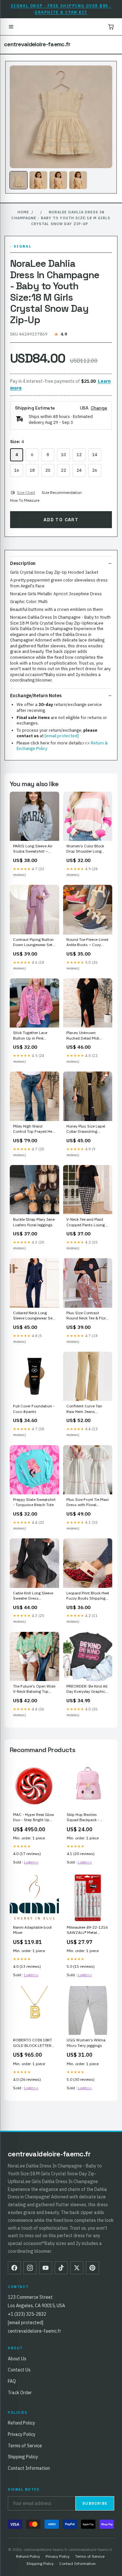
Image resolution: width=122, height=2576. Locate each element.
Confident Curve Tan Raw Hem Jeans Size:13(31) (84, 1409)
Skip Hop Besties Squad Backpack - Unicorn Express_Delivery (83, 1818)
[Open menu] (11, 27)
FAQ (12, 2381)
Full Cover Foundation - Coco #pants (34, 1409)
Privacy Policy (22, 2434)
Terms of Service (25, 2446)
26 (95, 470)
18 (32, 470)
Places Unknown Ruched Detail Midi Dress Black (83, 1036)
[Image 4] (78, 180)
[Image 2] (38, 180)
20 (48, 470)
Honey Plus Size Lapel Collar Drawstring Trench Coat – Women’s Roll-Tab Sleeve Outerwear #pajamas (87, 1129)
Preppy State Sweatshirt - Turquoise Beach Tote (34, 1502)
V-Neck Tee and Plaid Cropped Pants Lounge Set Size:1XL (87, 1222)
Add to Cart (61, 520)
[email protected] (62, 736)
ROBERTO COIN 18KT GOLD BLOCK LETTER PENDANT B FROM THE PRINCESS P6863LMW (34, 2043)
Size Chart (26, 492)
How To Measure (25, 500)
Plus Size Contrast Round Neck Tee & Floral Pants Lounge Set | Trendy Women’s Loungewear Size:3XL (88, 1316)
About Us (17, 2359)
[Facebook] (14, 2268)
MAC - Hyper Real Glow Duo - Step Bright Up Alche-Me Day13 (34, 1818)
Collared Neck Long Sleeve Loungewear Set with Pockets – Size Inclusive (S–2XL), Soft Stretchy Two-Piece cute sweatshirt (34, 1316)
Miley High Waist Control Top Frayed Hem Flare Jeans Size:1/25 (34, 1129)
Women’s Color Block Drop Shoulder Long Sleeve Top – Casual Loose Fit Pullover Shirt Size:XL (87, 849)
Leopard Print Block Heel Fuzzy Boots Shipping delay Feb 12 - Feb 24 (88, 1596)
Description (23, 563)
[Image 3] (58, 180)
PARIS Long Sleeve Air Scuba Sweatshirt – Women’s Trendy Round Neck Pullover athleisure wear (34, 849)
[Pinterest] (92, 2268)
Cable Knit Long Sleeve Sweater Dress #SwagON (33, 1596)
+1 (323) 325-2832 (27, 2314)
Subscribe (95, 2503)
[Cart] (111, 27)
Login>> (31, 1862)
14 (95, 455)
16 (17, 470)
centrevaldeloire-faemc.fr (37, 44)
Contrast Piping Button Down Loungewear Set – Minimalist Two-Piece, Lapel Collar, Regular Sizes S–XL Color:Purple (34, 943)
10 (63, 455)
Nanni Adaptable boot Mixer (32, 1930)
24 (79, 470)
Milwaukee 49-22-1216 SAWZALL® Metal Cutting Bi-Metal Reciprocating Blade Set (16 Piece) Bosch (88, 1930)
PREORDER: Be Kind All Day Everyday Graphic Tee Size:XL (87, 1689)
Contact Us (19, 2370)
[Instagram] (30, 2268)
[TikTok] (61, 2268)
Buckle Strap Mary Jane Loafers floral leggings (34, 1222)
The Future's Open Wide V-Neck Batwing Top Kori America (34, 1689)
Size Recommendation (62, 492)
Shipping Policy (23, 2457)
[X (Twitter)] (77, 2268)
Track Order (20, 2393)
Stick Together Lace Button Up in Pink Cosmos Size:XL (30, 1036)
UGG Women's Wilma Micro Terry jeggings (86, 2043)
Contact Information (29, 2468)
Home (23, 212)
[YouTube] (46, 2268)
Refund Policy (21, 2423)
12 (79, 455)
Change (99, 408)
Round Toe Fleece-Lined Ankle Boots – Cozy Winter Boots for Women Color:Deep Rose (87, 943)
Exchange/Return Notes (36, 696)
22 (63, 470)
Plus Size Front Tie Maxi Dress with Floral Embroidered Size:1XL (88, 1503)
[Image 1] (19, 180)
